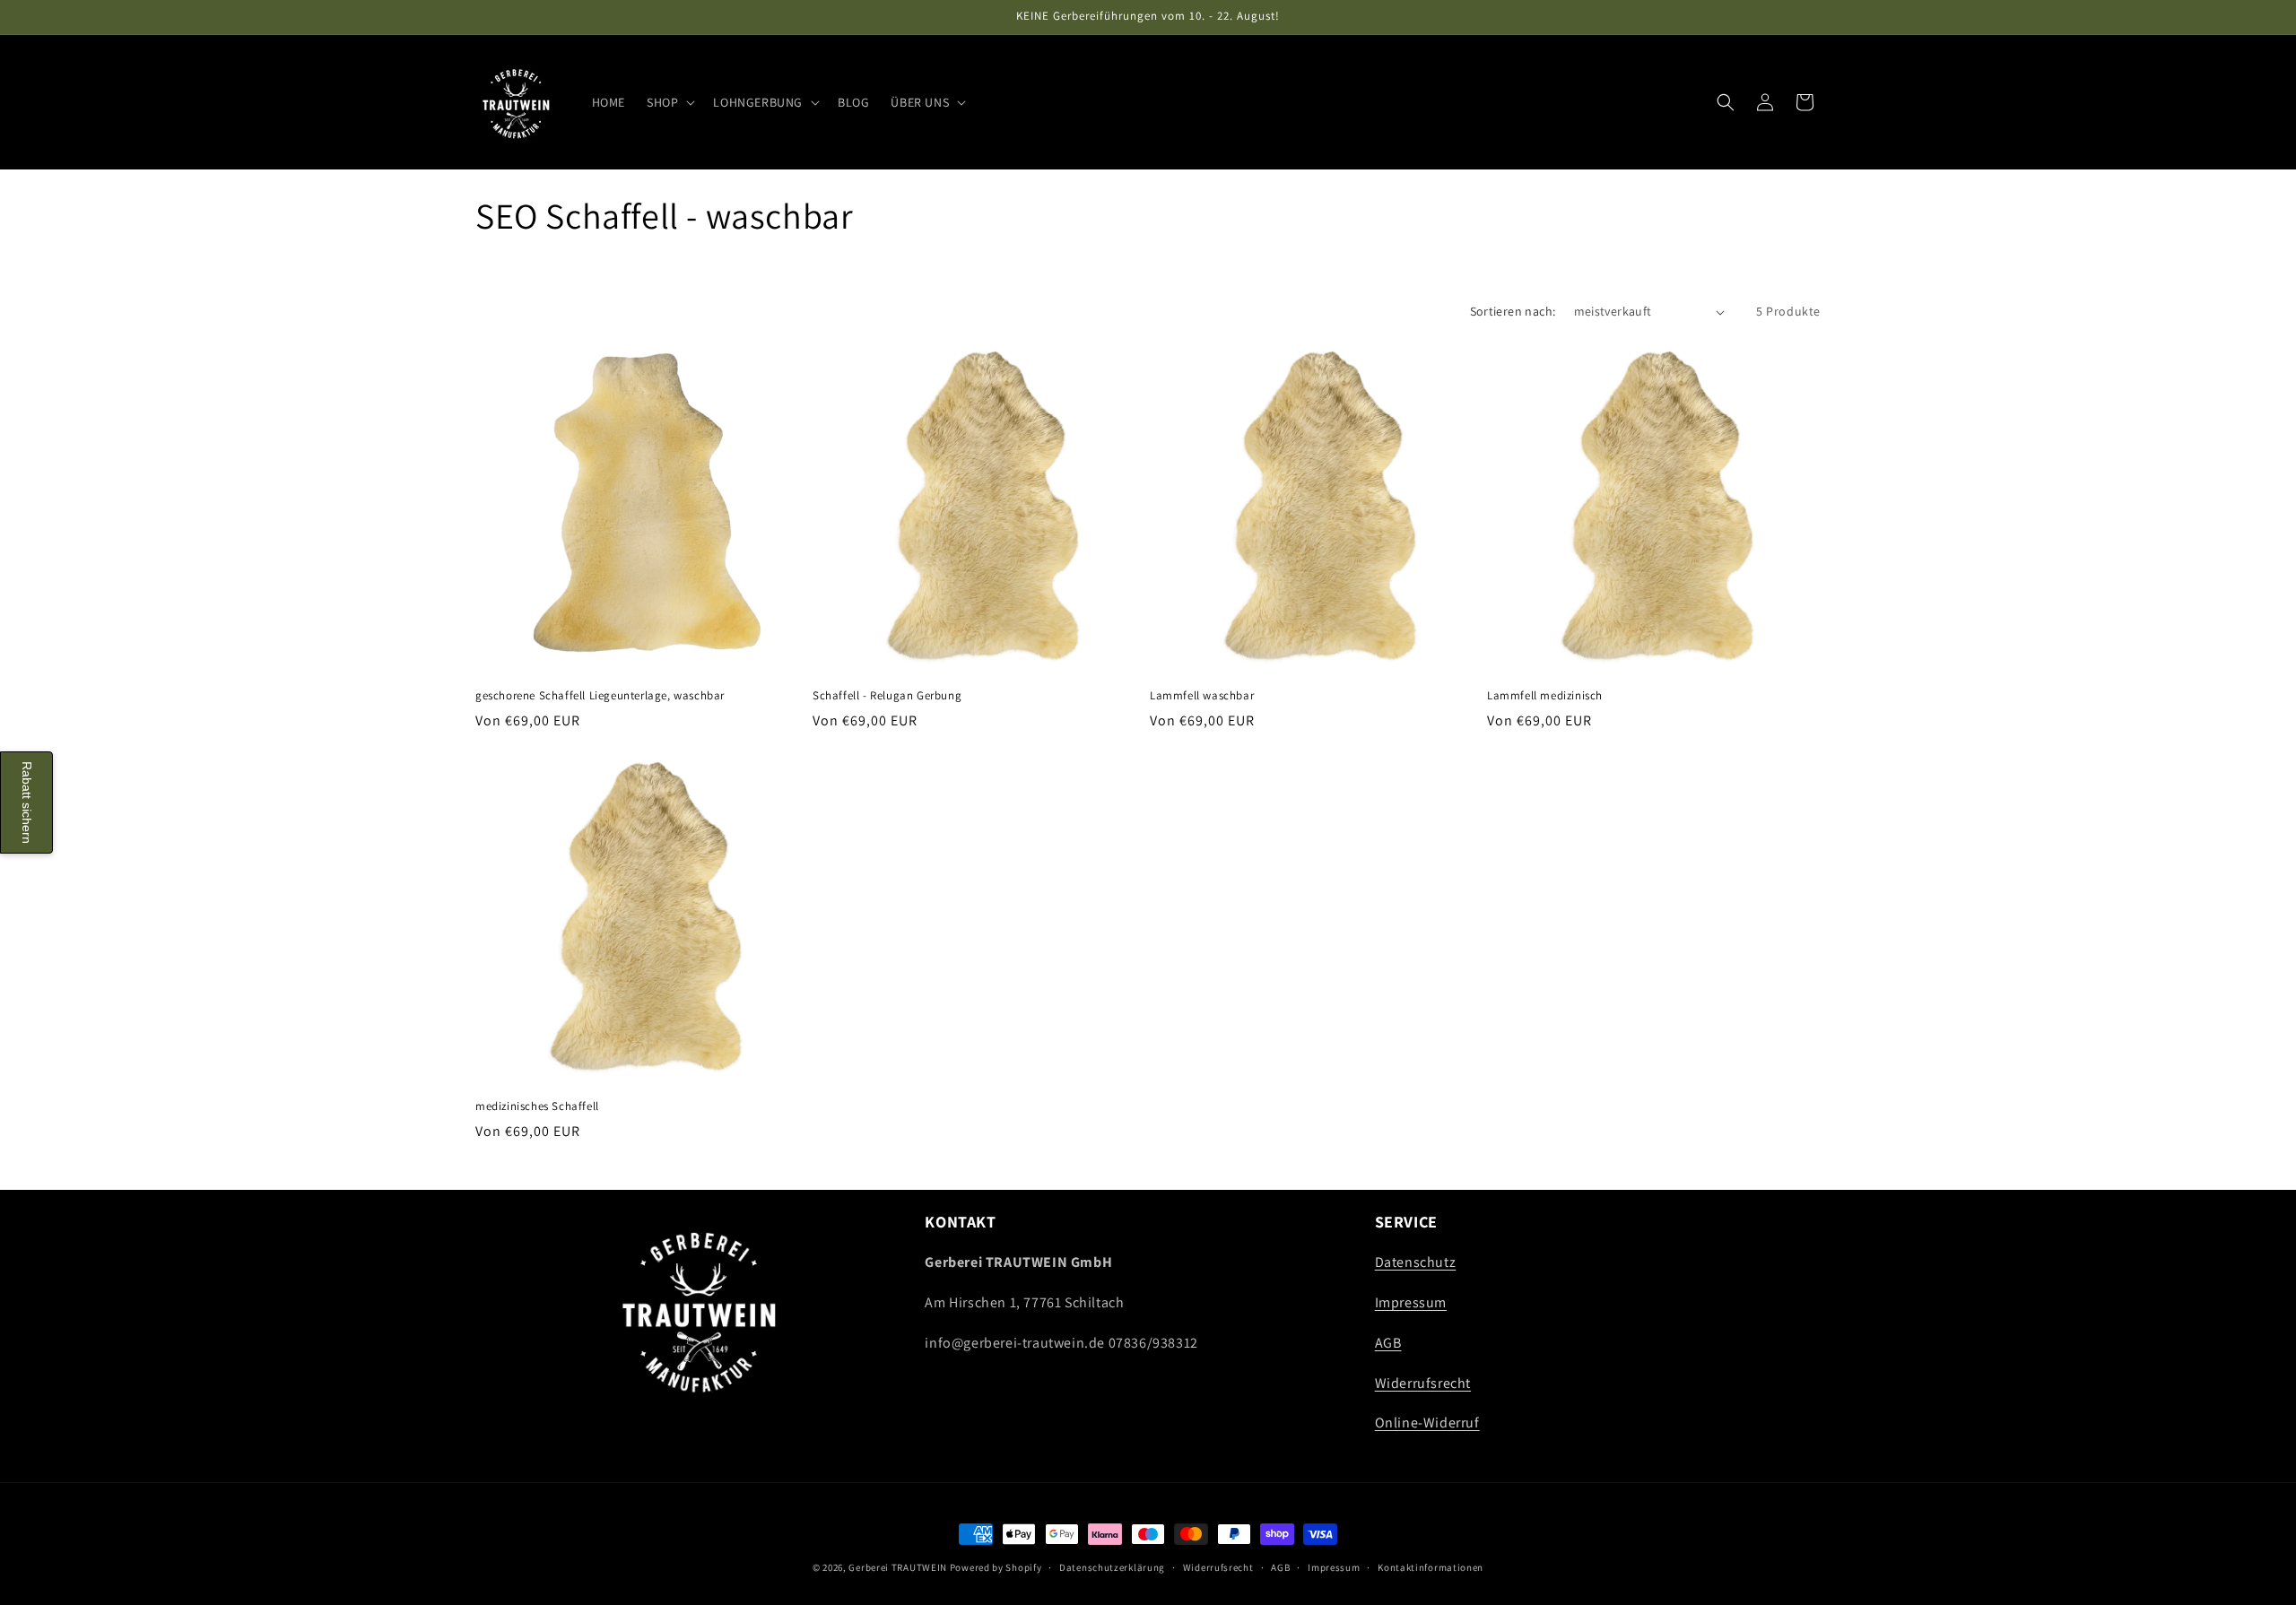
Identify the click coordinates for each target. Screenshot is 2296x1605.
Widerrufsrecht (1423, 1383)
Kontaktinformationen (1431, 1566)
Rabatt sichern (27, 802)
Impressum (1411, 1302)
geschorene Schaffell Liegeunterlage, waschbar (600, 696)
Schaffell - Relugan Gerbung (887, 696)
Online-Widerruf (1427, 1423)
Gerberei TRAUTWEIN (898, 1567)
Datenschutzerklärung (1112, 1566)
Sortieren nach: (1513, 311)
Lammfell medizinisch (1545, 696)
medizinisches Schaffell (537, 1106)
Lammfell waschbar (1202, 696)
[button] (669, 102)
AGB (1388, 1343)
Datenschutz (1416, 1263)
